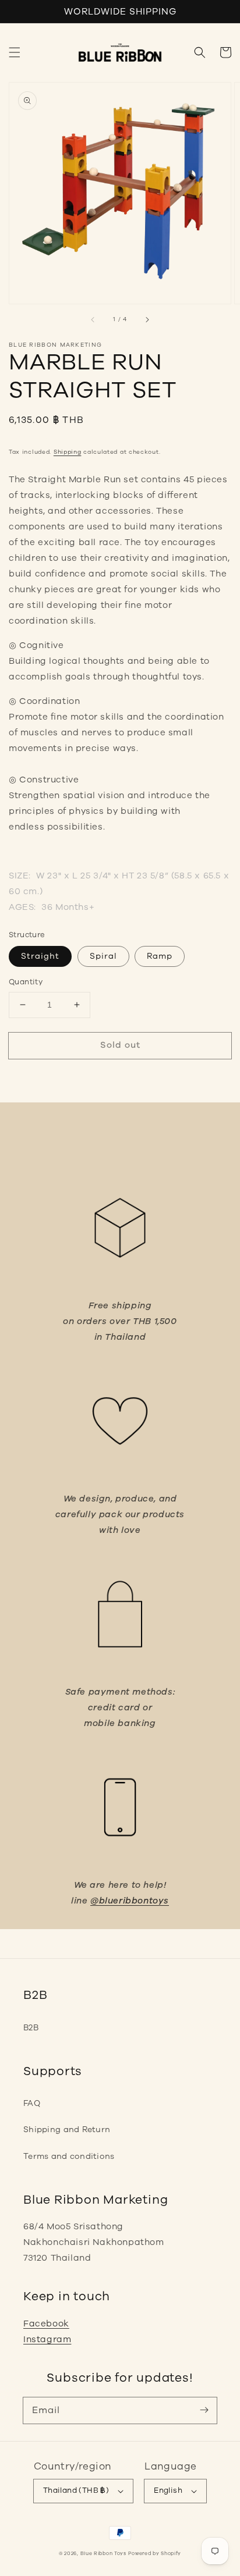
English (168, 2490)
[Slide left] (93, 320)
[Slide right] (147, 320)
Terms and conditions (69, 2156)
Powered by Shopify (155, 2554)
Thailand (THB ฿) (76, 2490)
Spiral (103, 956)
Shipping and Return (67, 2130)
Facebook (46, 2324)
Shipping (68, 452)
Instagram (47, 2339)
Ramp (160, 956)
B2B (31, 2028)
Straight (40, 956)
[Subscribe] (204, 2410)
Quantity (26, 982)
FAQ (32, 2103)
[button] (15, 52)
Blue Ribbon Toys (103, 2554)
